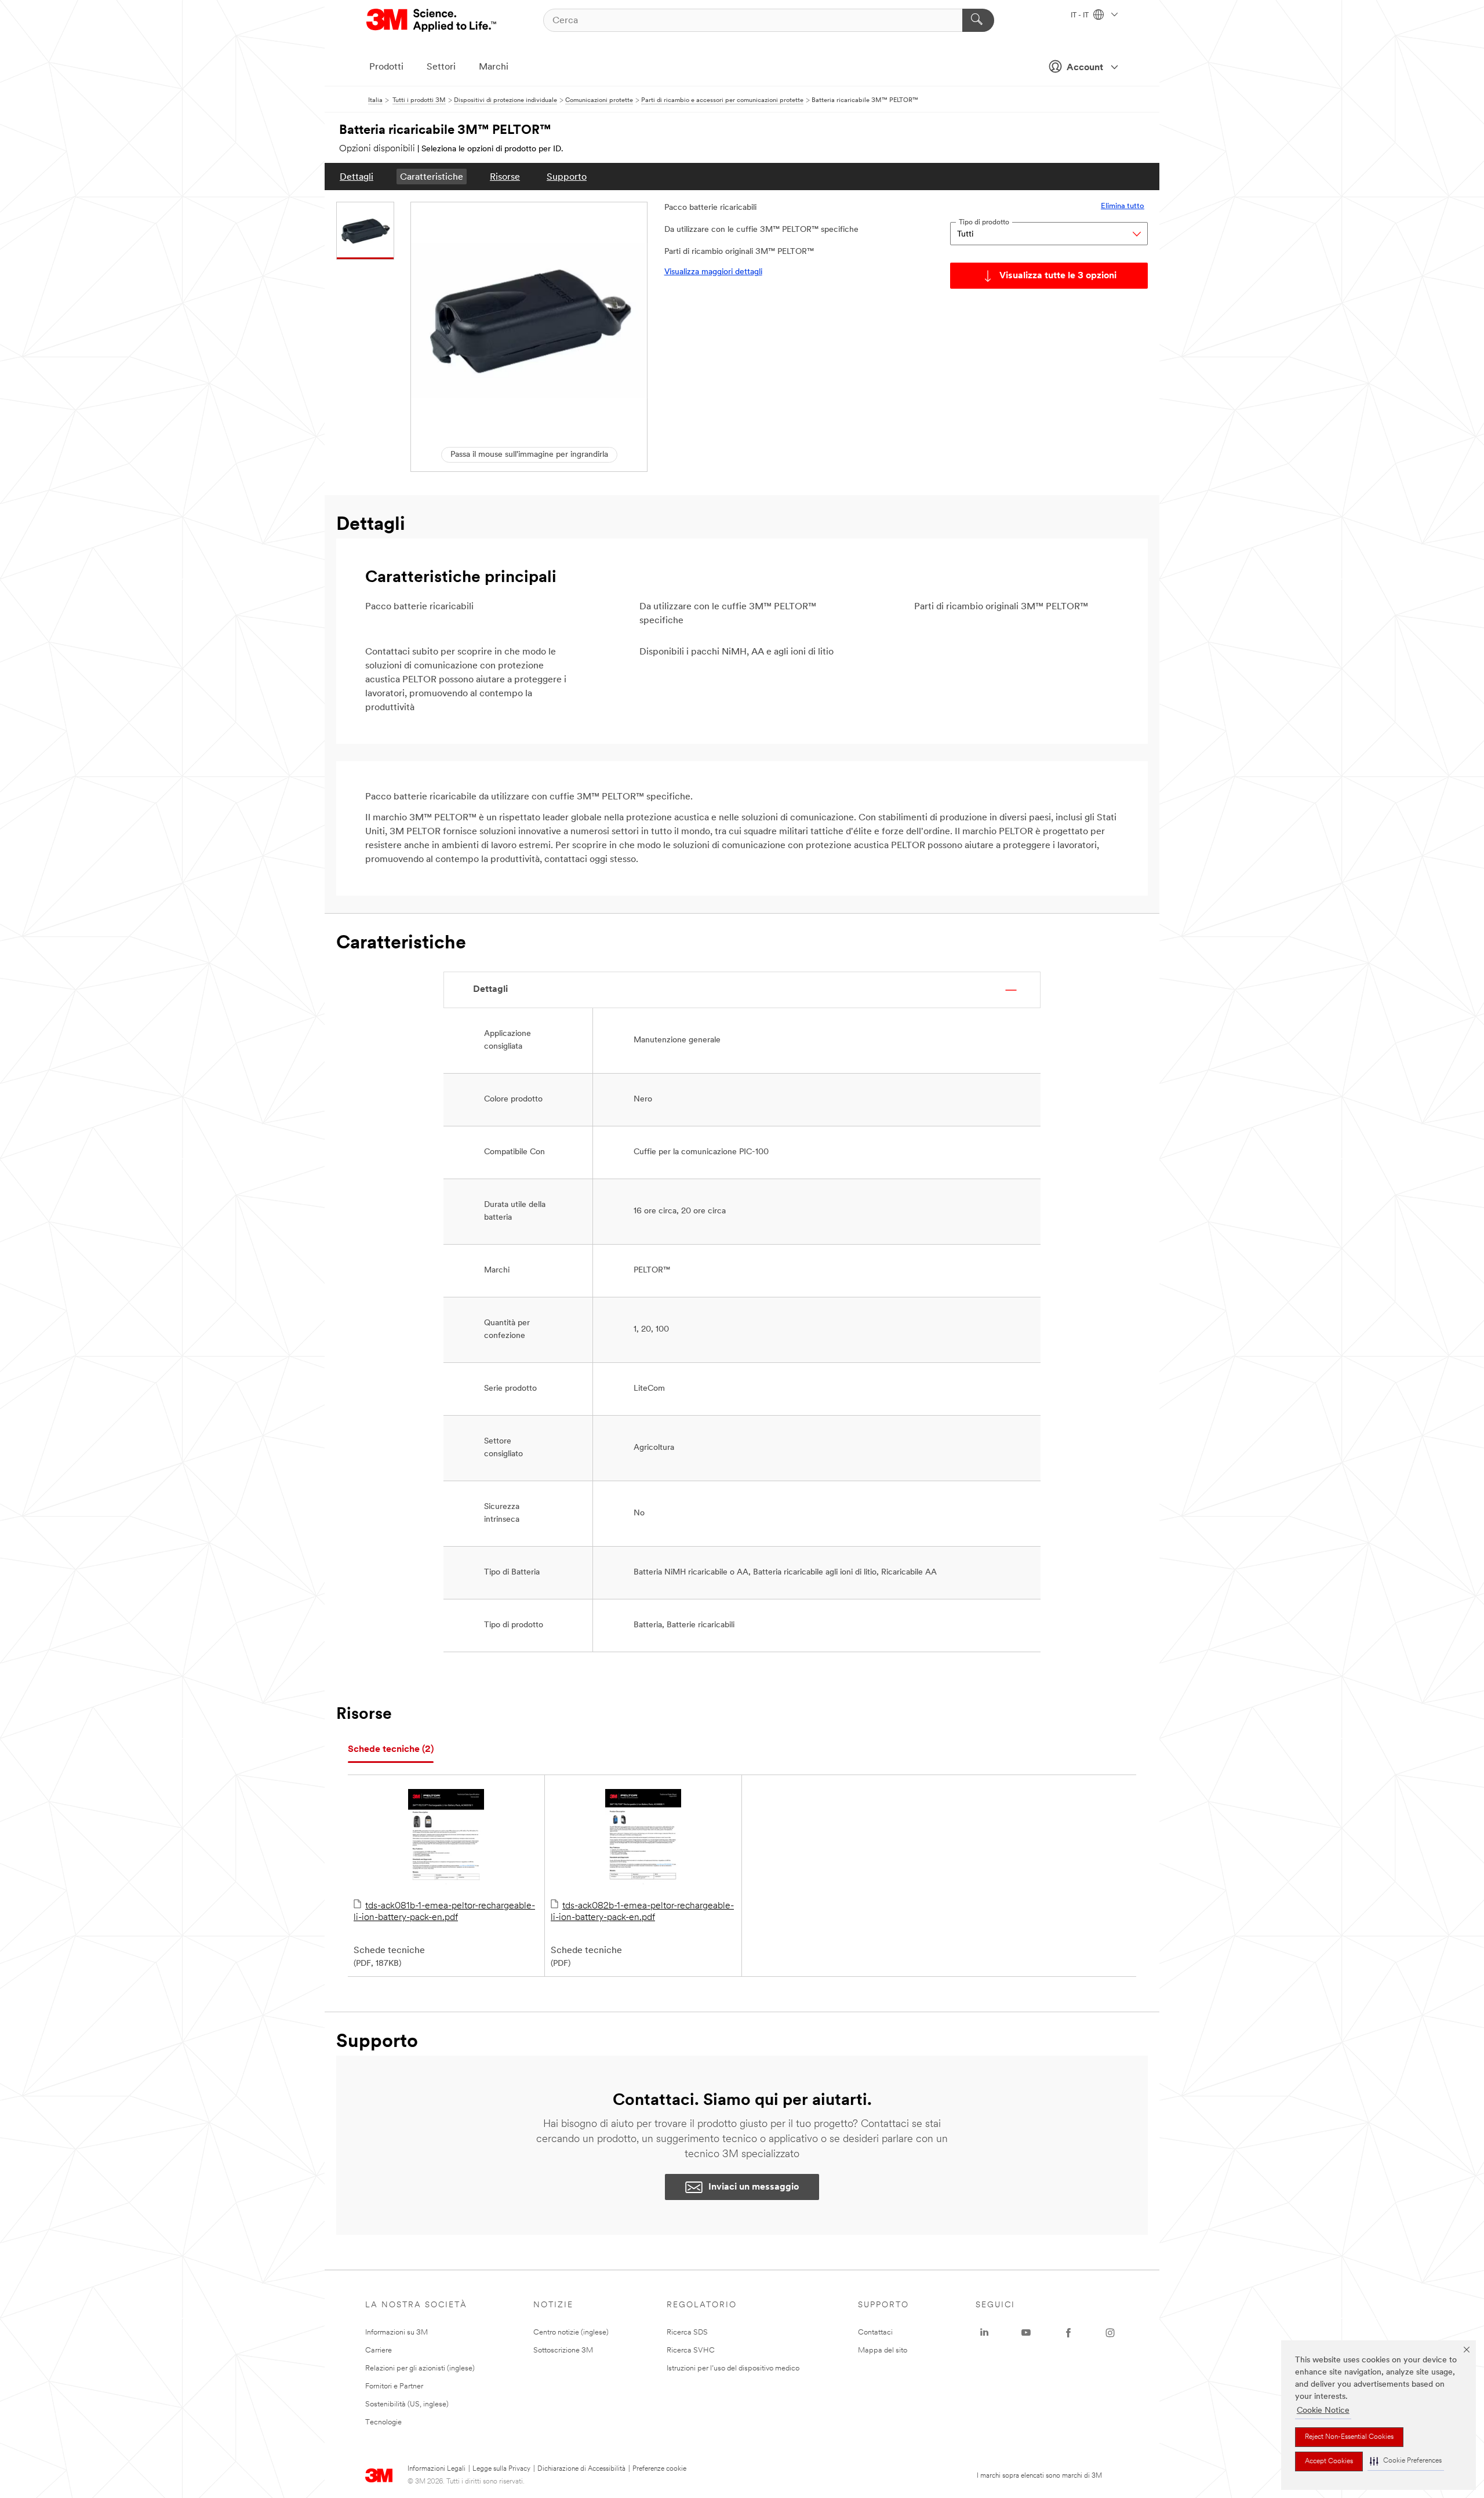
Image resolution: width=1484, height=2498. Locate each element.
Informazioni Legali (437, 2469)
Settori (441, 67)
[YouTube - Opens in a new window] (1026, 2333)
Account (1085, 68)
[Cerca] (978, 20)
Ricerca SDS (687, 2332)
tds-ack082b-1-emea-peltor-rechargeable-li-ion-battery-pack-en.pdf (642, 1912)
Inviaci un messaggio (754, 2187)
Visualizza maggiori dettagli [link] (713, 272)
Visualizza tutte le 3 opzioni (1058, 276)
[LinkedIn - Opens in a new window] (984, 2333)
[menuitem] (357, 177)
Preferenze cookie (659, 2469)
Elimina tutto (1123, 206)
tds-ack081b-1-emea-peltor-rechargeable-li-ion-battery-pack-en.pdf (444, 1912)
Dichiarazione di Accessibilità (581, 2469)
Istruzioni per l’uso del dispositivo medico (733, 2368)
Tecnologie (383, 2422)
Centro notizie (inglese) (571, 2332)
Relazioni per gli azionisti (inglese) (420, 2368)
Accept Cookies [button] (1329, 2461)
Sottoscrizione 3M (563, 2350)
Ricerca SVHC (691, 2350)
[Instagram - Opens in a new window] (1110, 2333)
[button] (1406, 2461)
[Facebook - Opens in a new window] (1068, 2333)
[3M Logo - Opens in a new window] (432, 20)
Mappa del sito (883, 2350)
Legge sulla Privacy (501, 2469)
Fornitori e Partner (394, 2386)
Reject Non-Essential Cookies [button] (1349, 2437)
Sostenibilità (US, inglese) (407, 2404)
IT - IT (1081, 16)
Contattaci (875, 2332)
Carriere (379, 2350)
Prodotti (386, 67)
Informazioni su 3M (397, 2332)
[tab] (391, 1750)
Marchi (494, 67)
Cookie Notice (1323, 2411)
